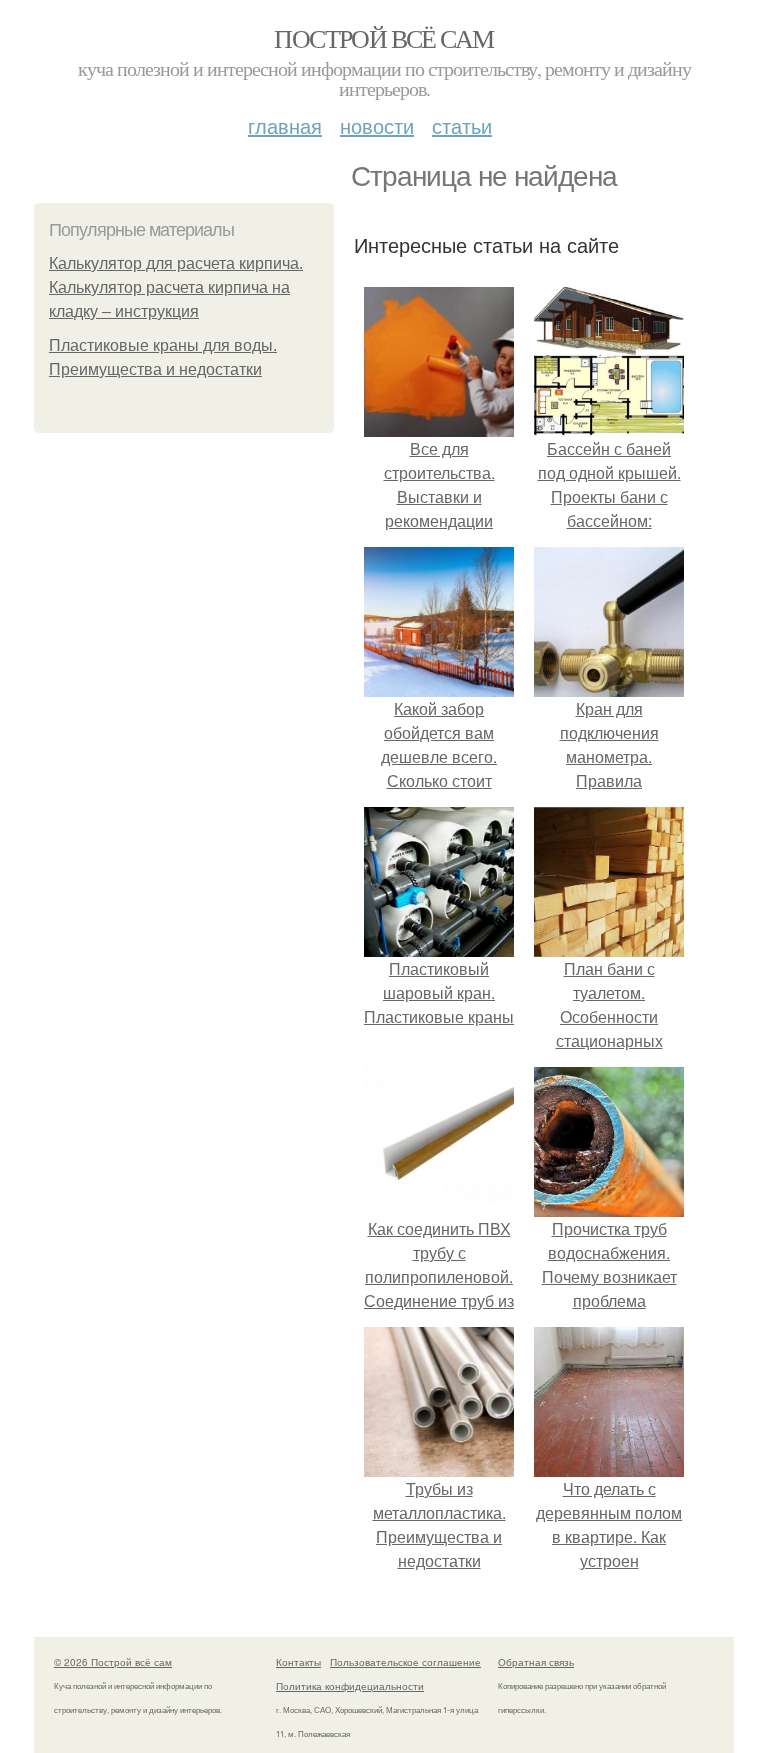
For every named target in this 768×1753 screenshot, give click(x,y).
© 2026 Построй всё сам (113, 1662)
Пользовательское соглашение (405, 1662)
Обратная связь (536, 1662)
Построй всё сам (383, 38)
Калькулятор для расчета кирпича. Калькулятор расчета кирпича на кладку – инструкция (176, 287)
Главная (285, 125)
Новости (377, 125)
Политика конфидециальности (350, 1686)
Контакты (298, 1662)
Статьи (462, 125)
